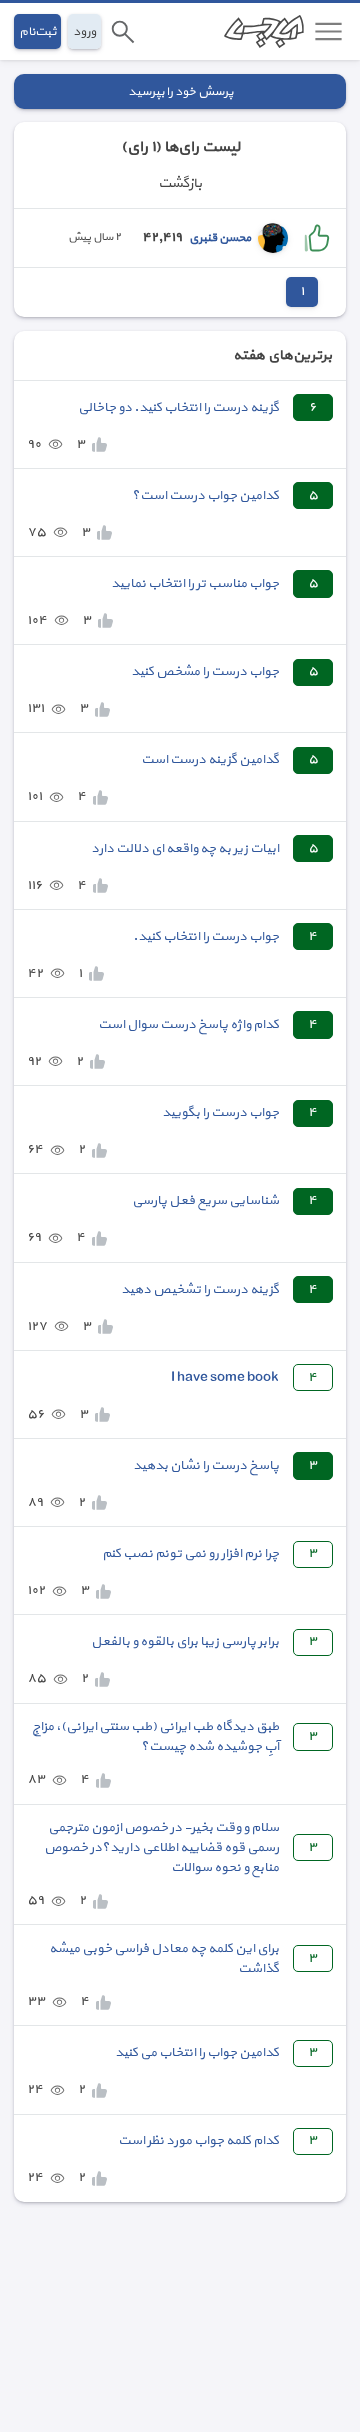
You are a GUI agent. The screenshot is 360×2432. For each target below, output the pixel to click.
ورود (84, 31)
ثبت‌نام (37, 31)
